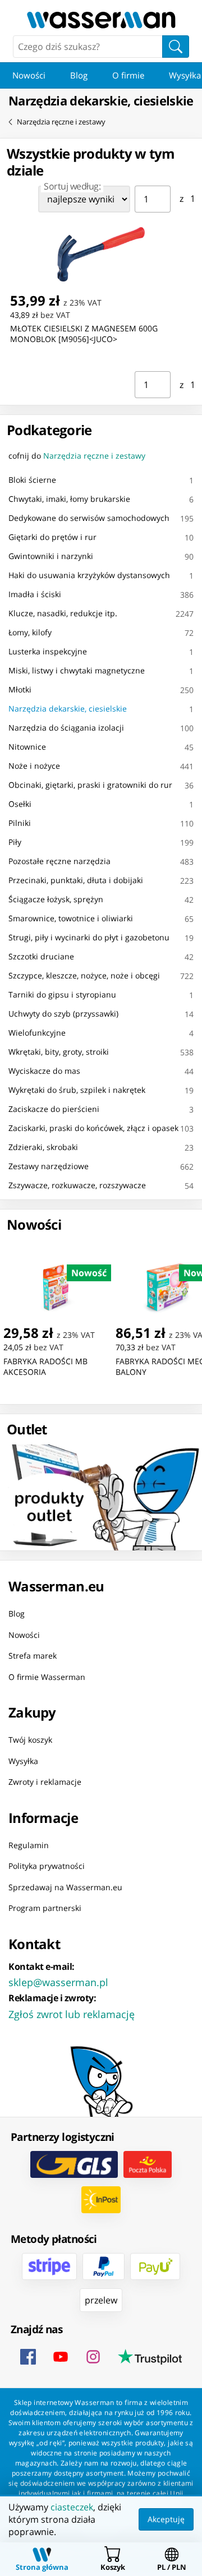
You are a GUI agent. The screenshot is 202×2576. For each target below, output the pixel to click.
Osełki (20, 804)
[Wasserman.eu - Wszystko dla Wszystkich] (101, 20)
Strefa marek (33, 1656)
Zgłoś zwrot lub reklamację (72, 2014)
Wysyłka (23, 1761)
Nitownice (27, 747)
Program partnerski (45, 1908)
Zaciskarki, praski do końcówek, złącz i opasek (93, 1128)
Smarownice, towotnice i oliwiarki (71, 918)
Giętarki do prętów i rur (52, 537)
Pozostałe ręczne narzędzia (59, 861)
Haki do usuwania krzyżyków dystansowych (89, 575)
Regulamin (29, 1845)
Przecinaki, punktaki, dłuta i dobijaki (76, 880)
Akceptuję (166, 2519)
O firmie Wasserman (47, 1677)
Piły (15, 842)
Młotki (20, 689)
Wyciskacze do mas (44, 1071)
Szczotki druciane (41, 956)
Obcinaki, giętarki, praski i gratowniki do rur (90, 785)
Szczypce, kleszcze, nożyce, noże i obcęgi (84, 975)
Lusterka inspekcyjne (48, 651)
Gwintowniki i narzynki (51, 556)
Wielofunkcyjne (37, 1033)
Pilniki (20, 823)
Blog (79, 75)
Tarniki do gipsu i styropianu (62, 994)
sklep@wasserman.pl (58, 1982)
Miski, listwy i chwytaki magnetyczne (77, 670)
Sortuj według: (72, 186)
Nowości (29, 75)
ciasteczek (72, 2507)
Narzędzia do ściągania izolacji (66, 728)
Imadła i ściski (35, 594)
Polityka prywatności (47, 1866)
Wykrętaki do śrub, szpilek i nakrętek (77, 1090)
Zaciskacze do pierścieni (54, 1109)
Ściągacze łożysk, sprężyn (56, 899)
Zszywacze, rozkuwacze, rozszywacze (77, 1185)
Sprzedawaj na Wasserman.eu (65, 1887)
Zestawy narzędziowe (49, 1166)
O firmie (128, 75)
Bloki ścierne (32, 480)
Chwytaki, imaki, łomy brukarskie (69, 499)
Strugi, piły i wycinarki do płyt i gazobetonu (89, 937)
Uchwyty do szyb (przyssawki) (63, 1014)
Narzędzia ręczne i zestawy (61, 122)
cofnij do (77, 456)
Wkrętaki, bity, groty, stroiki (59, 1052)
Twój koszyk (30, 1740)
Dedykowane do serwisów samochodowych (89, 518)
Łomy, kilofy (30, 632)
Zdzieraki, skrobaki (43, 1147)
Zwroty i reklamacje (45, 1782)
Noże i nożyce (34, 766)
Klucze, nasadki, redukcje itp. (63, 613)
